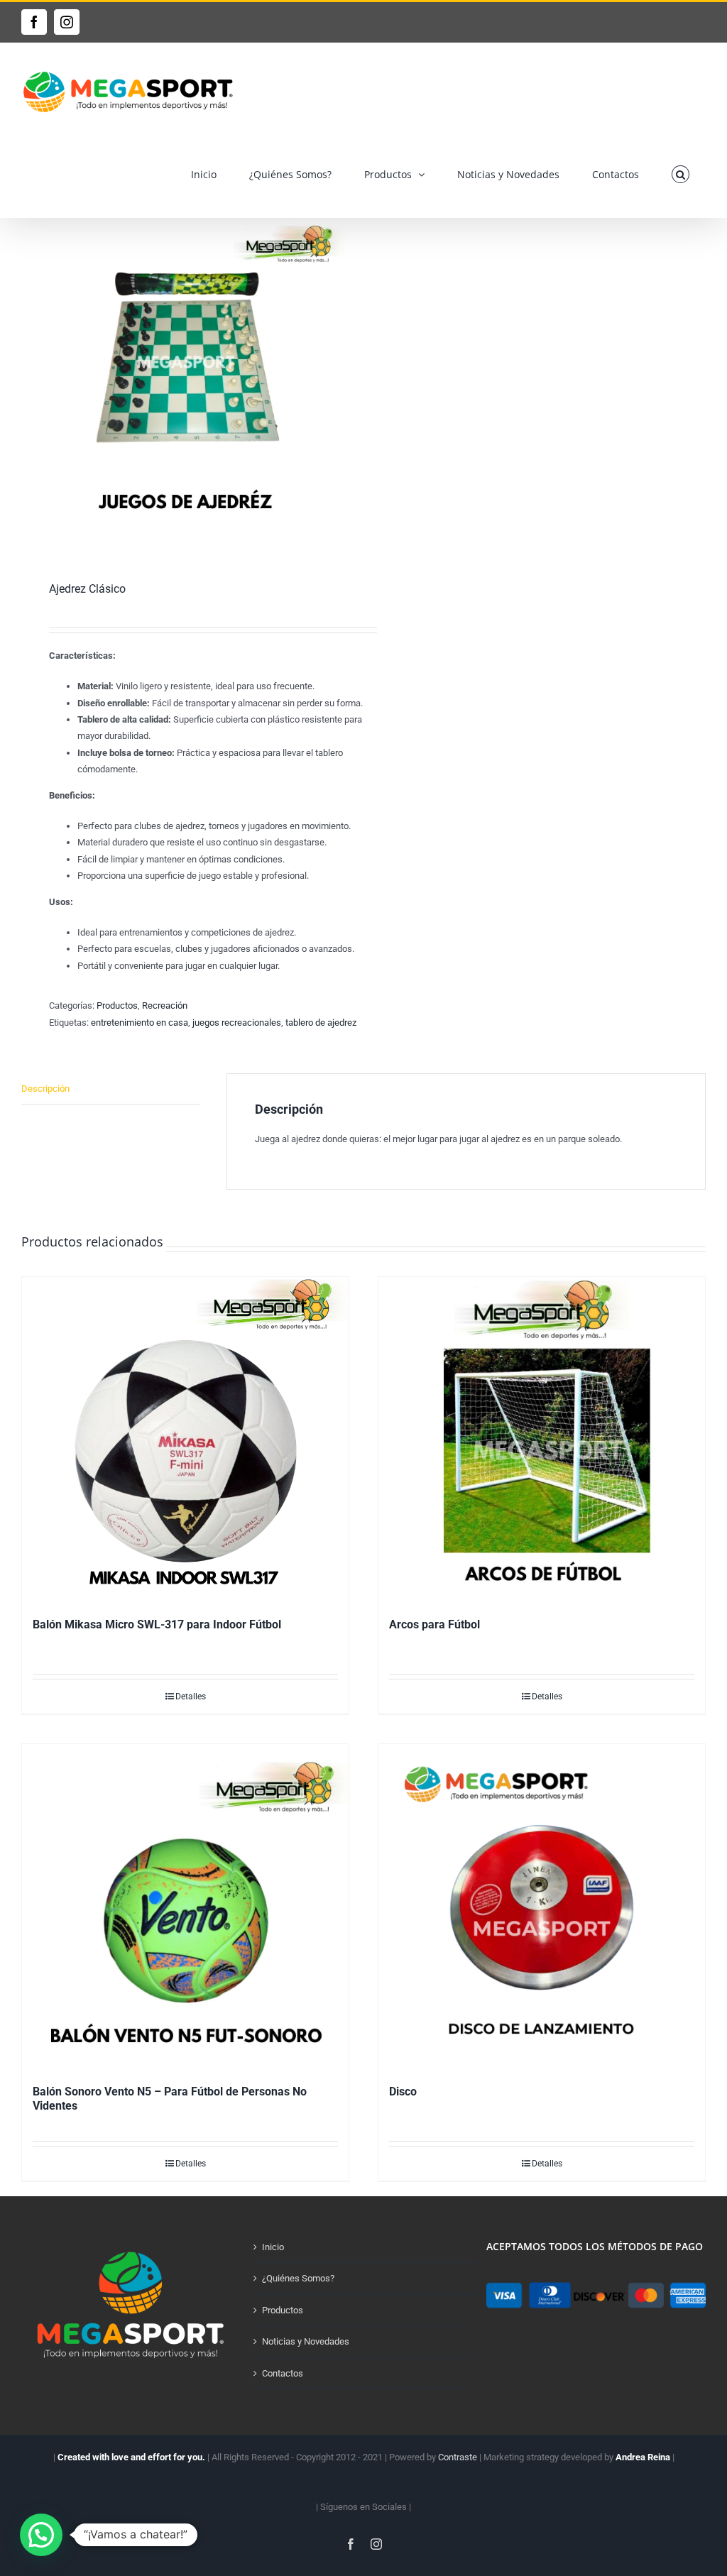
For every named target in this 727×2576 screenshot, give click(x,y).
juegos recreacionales (237, 1023)
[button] (680, 174)
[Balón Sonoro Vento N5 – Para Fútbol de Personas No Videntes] (185, 1907)
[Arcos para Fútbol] (542, 1440)
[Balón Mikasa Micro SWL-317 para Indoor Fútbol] (185, 1440)
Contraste (458, 2457)
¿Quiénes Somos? (298, 2278)
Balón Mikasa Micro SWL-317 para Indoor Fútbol (157, 1624)
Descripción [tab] (45, 1089)
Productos (117, 1005)
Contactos (283, 2373)
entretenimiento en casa (140, 1023)
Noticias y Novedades (306, 2341)
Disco (403, 2092)
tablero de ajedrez (321, 1023)
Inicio (273, 2247)
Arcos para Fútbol (434, 1624)
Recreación (165, 1005)
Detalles (191, 1697)
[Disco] (542, 1907)
